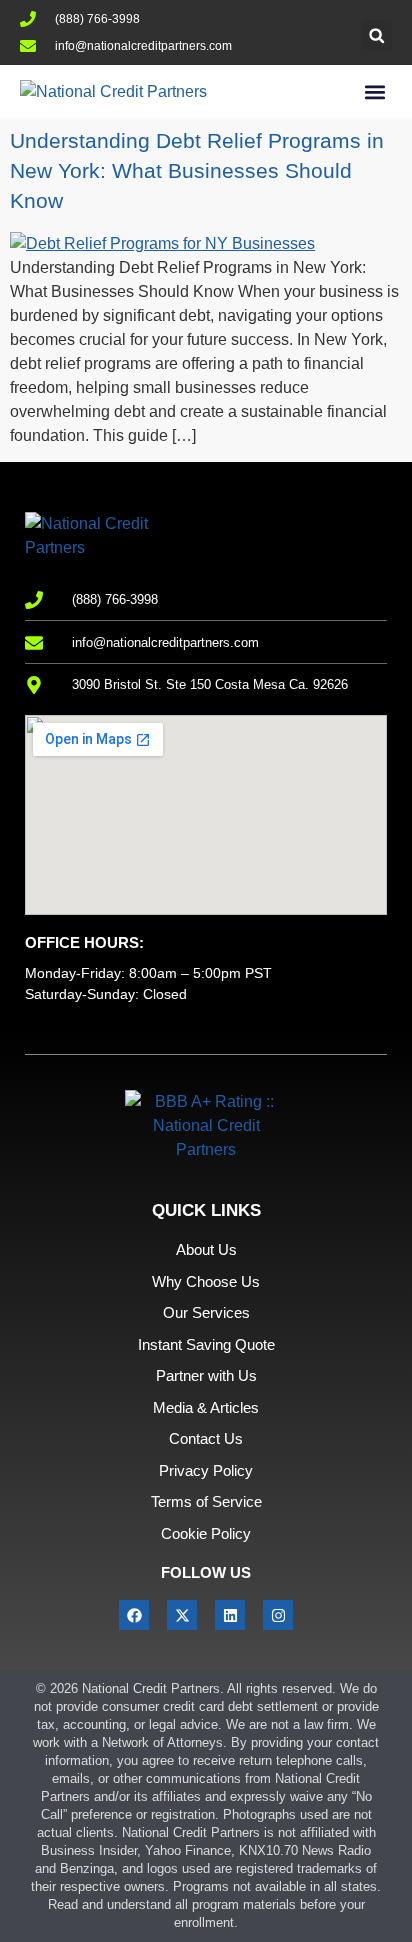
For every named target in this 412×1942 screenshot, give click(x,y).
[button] (376, 35)
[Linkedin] (230, 1615)
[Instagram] (278, 1615)
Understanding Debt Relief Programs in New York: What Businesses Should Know (197, 170)
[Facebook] (134, 1615)
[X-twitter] (182, 1615)
